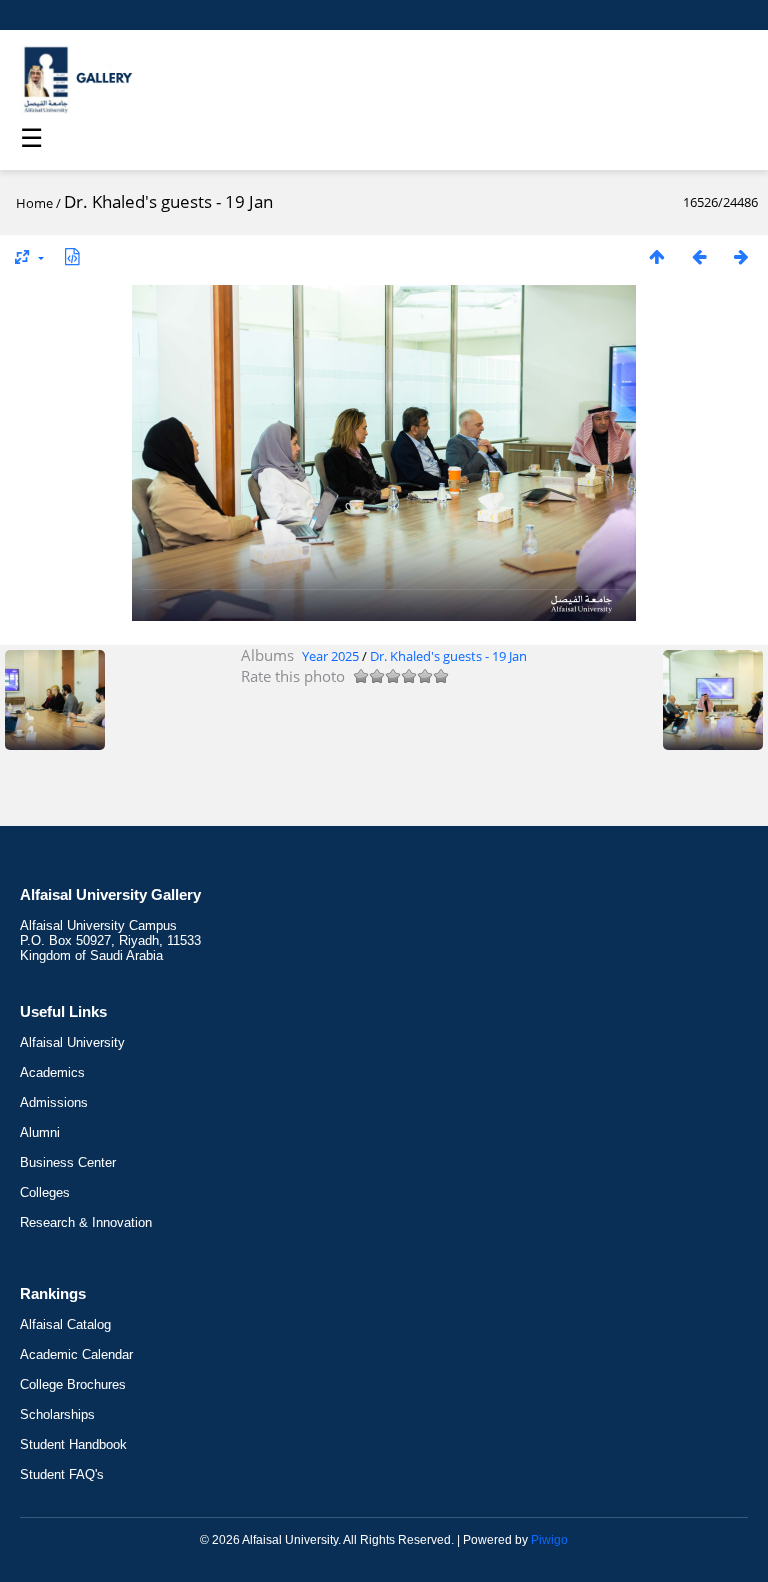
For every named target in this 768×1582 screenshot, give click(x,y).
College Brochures (73, 1384)
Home (34, 203)
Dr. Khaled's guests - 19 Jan (448, 656)
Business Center (68, 1162)
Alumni (40, 1132)
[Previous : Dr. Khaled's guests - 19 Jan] (699, 256)
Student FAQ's (62, 1474)
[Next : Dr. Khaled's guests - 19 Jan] (741, 256)
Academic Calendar (76, 1354)
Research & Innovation (86, 1222)
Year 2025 (330, 656)
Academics (52, 1072)
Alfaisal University (72, 1042)
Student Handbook (73, 1444)
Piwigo (549, 1540)
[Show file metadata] (72, 256)
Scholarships (57, 1414)
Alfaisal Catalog (65, 1324)
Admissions (54, 1102)
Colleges (45, 1192)
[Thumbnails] (657, 256)
